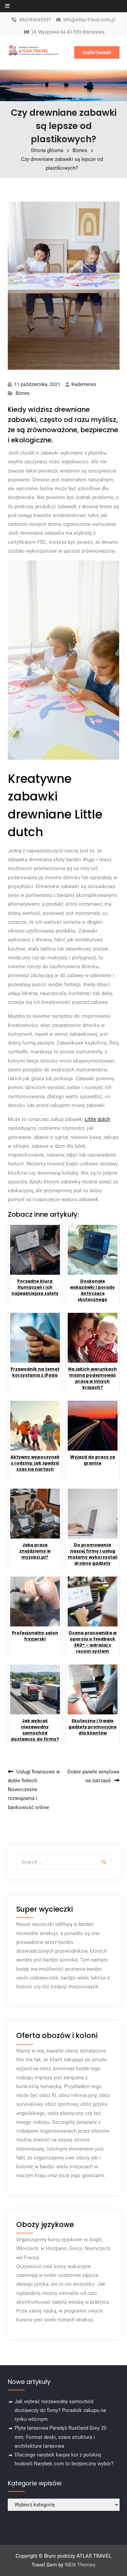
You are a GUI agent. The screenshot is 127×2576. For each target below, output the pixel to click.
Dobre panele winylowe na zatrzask (93, 1776)
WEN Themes (80, 2565)
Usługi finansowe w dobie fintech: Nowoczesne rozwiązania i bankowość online (34, 1790)
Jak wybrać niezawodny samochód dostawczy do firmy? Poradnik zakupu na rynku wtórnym (60, 2411)
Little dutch (97, 1119)
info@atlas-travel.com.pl (89, 20)
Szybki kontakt (97, 52)
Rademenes (84, 384)
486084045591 (35, 20)
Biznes (23, 393)
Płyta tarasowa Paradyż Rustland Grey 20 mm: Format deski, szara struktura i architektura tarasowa (60, 2437)
